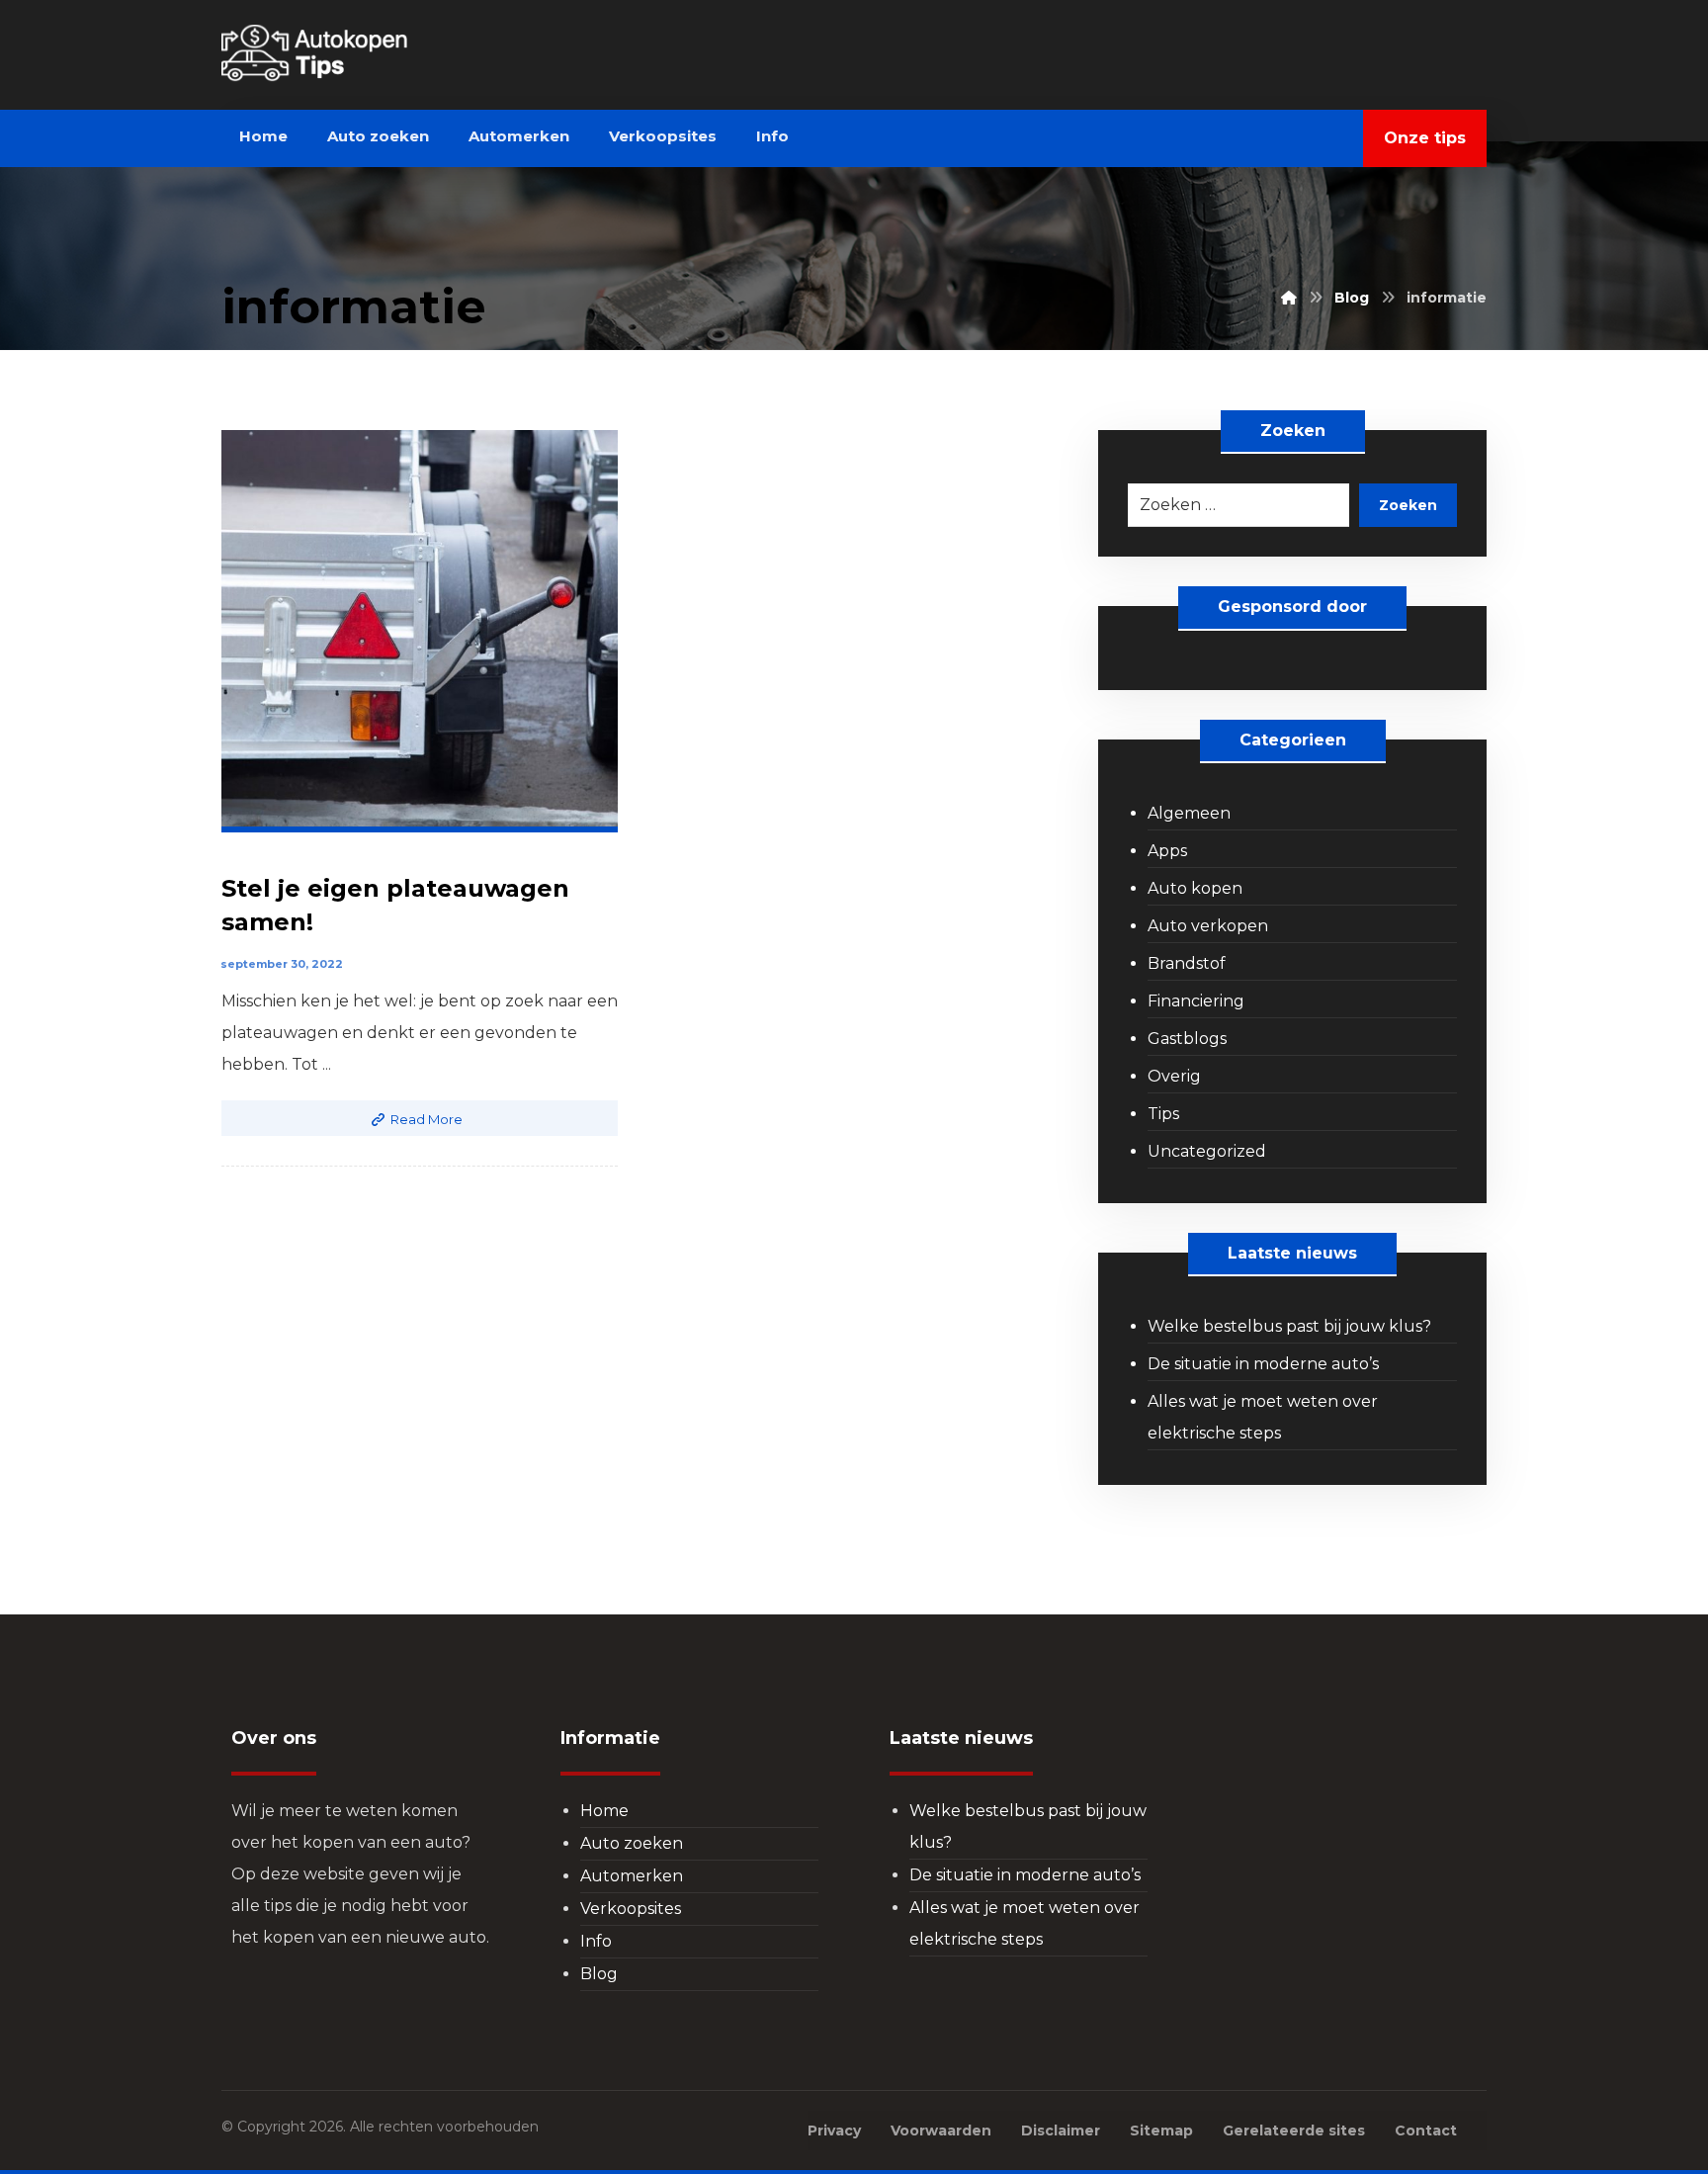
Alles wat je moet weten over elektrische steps (1263, 1417)
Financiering (1196, 1001)
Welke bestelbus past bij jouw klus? (1289, 1326)
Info (596, 1941)
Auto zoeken (632, 1843)
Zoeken (1408, 505)
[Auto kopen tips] (356, 53)
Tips (1163, 1114)
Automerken (632, 1876)
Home (604, 1811)
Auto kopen (1195, 888)
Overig (1174, 1076)
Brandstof (1187, 963)
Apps (1167, 851)
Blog (599, 1974)
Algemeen (1189, 813)
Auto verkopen (1208, 926)
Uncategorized (1207, 1151)
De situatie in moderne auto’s (1263, 1364)
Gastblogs (1187, 1039)
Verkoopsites (631, 1909)
